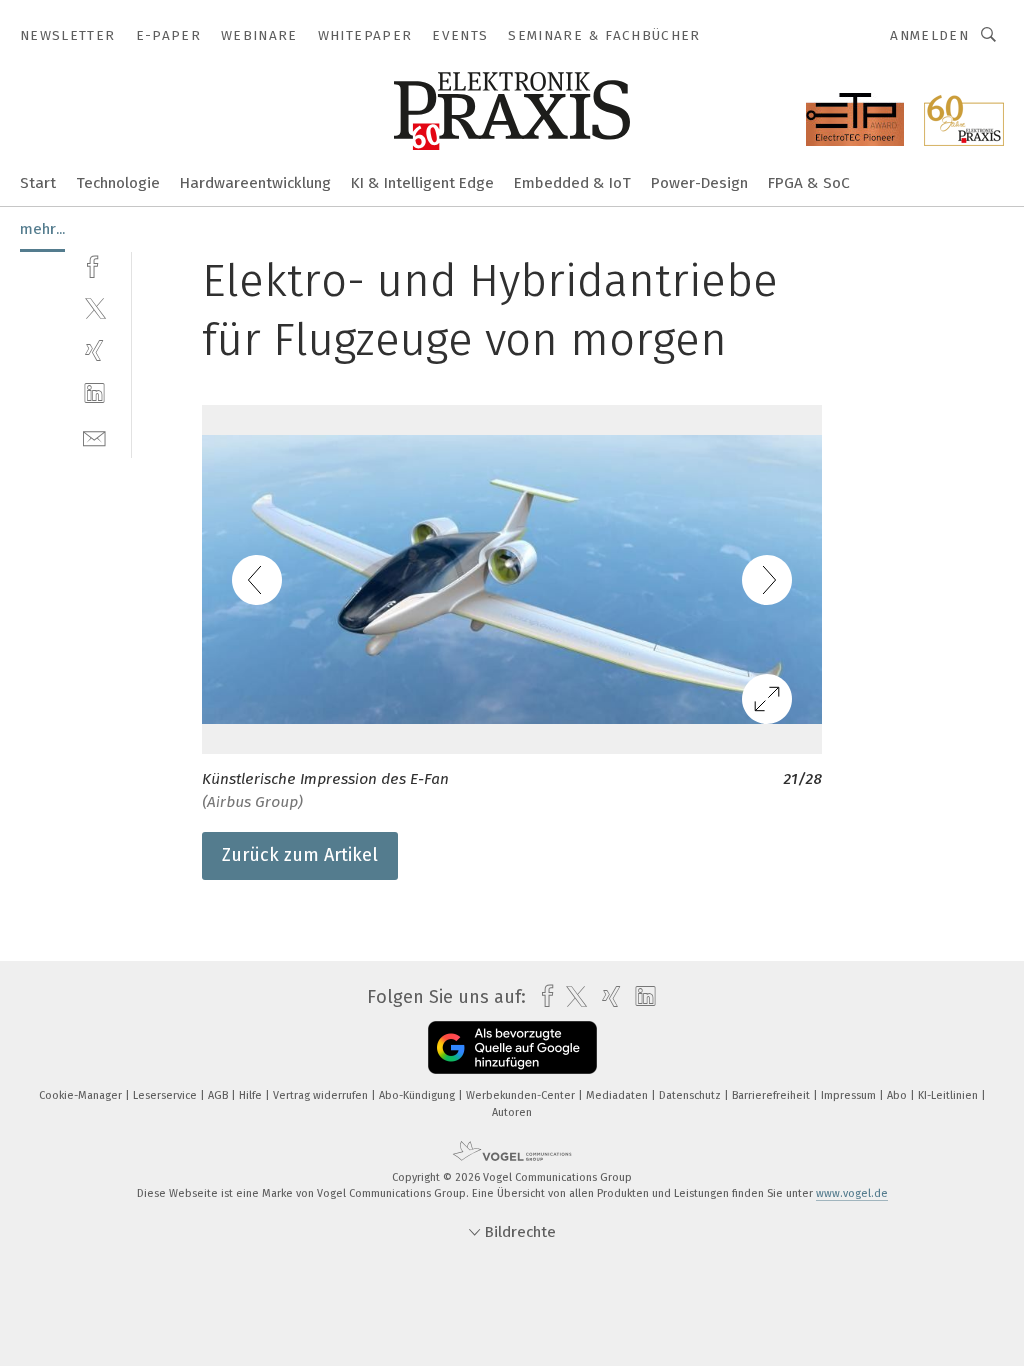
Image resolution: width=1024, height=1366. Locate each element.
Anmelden (929, 35)
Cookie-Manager (82, 1095)
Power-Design (699, 183)
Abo (898, 1095)
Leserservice (166, 1095)
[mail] (94, 436)
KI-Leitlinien (949, 1095)
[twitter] (94, 307)
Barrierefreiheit (772, 1095)
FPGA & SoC (809, 183)
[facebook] (94, 264)
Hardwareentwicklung (255, 183)
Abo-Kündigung (418, 1095)
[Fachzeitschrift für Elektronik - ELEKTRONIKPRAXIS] (38, 181)
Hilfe (252, 1095)
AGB (219, 1095)
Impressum (850, 1095)
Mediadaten (618, 1095)
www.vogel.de (852, 1193)
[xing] (94, 350)
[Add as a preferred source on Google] (512, 1047)
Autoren (512, 1112)
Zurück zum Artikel (300, 855)
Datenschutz (691, 1095)
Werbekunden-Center (522, 1095)
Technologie (118, 183)
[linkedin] (94, 393)
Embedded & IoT (572, 183)
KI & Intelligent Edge (422, 183)
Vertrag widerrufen (322, 1095)
